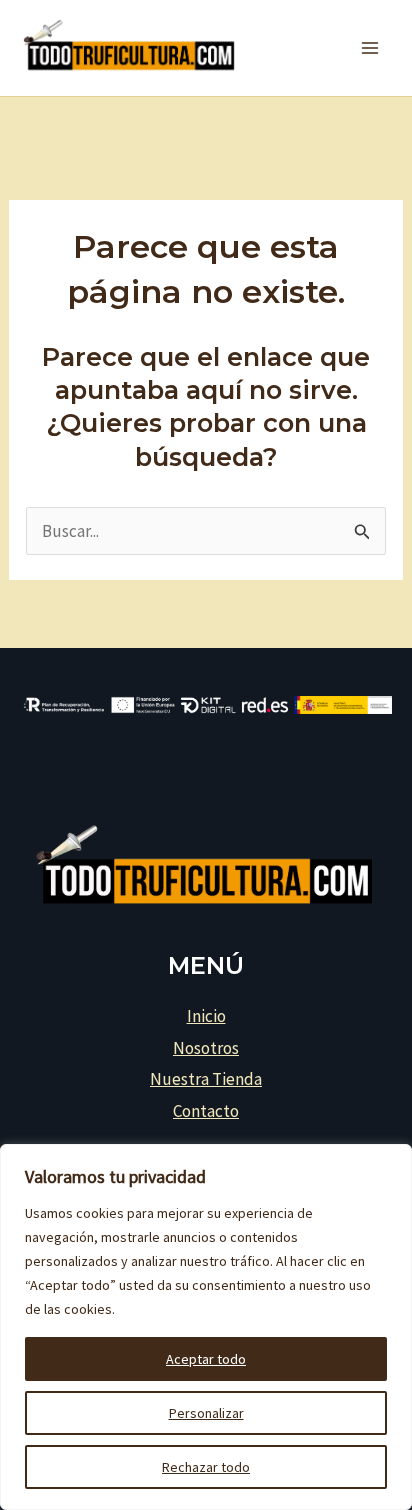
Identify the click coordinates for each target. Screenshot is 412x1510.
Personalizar (206, 1413)
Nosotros (206, 1048)
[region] (206, 1327)
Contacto (206, 1111)
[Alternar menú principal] (370, 48)
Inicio (206, 1016)
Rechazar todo (206, 1467)
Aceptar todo (206, 1359)
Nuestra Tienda (206, 1079)
